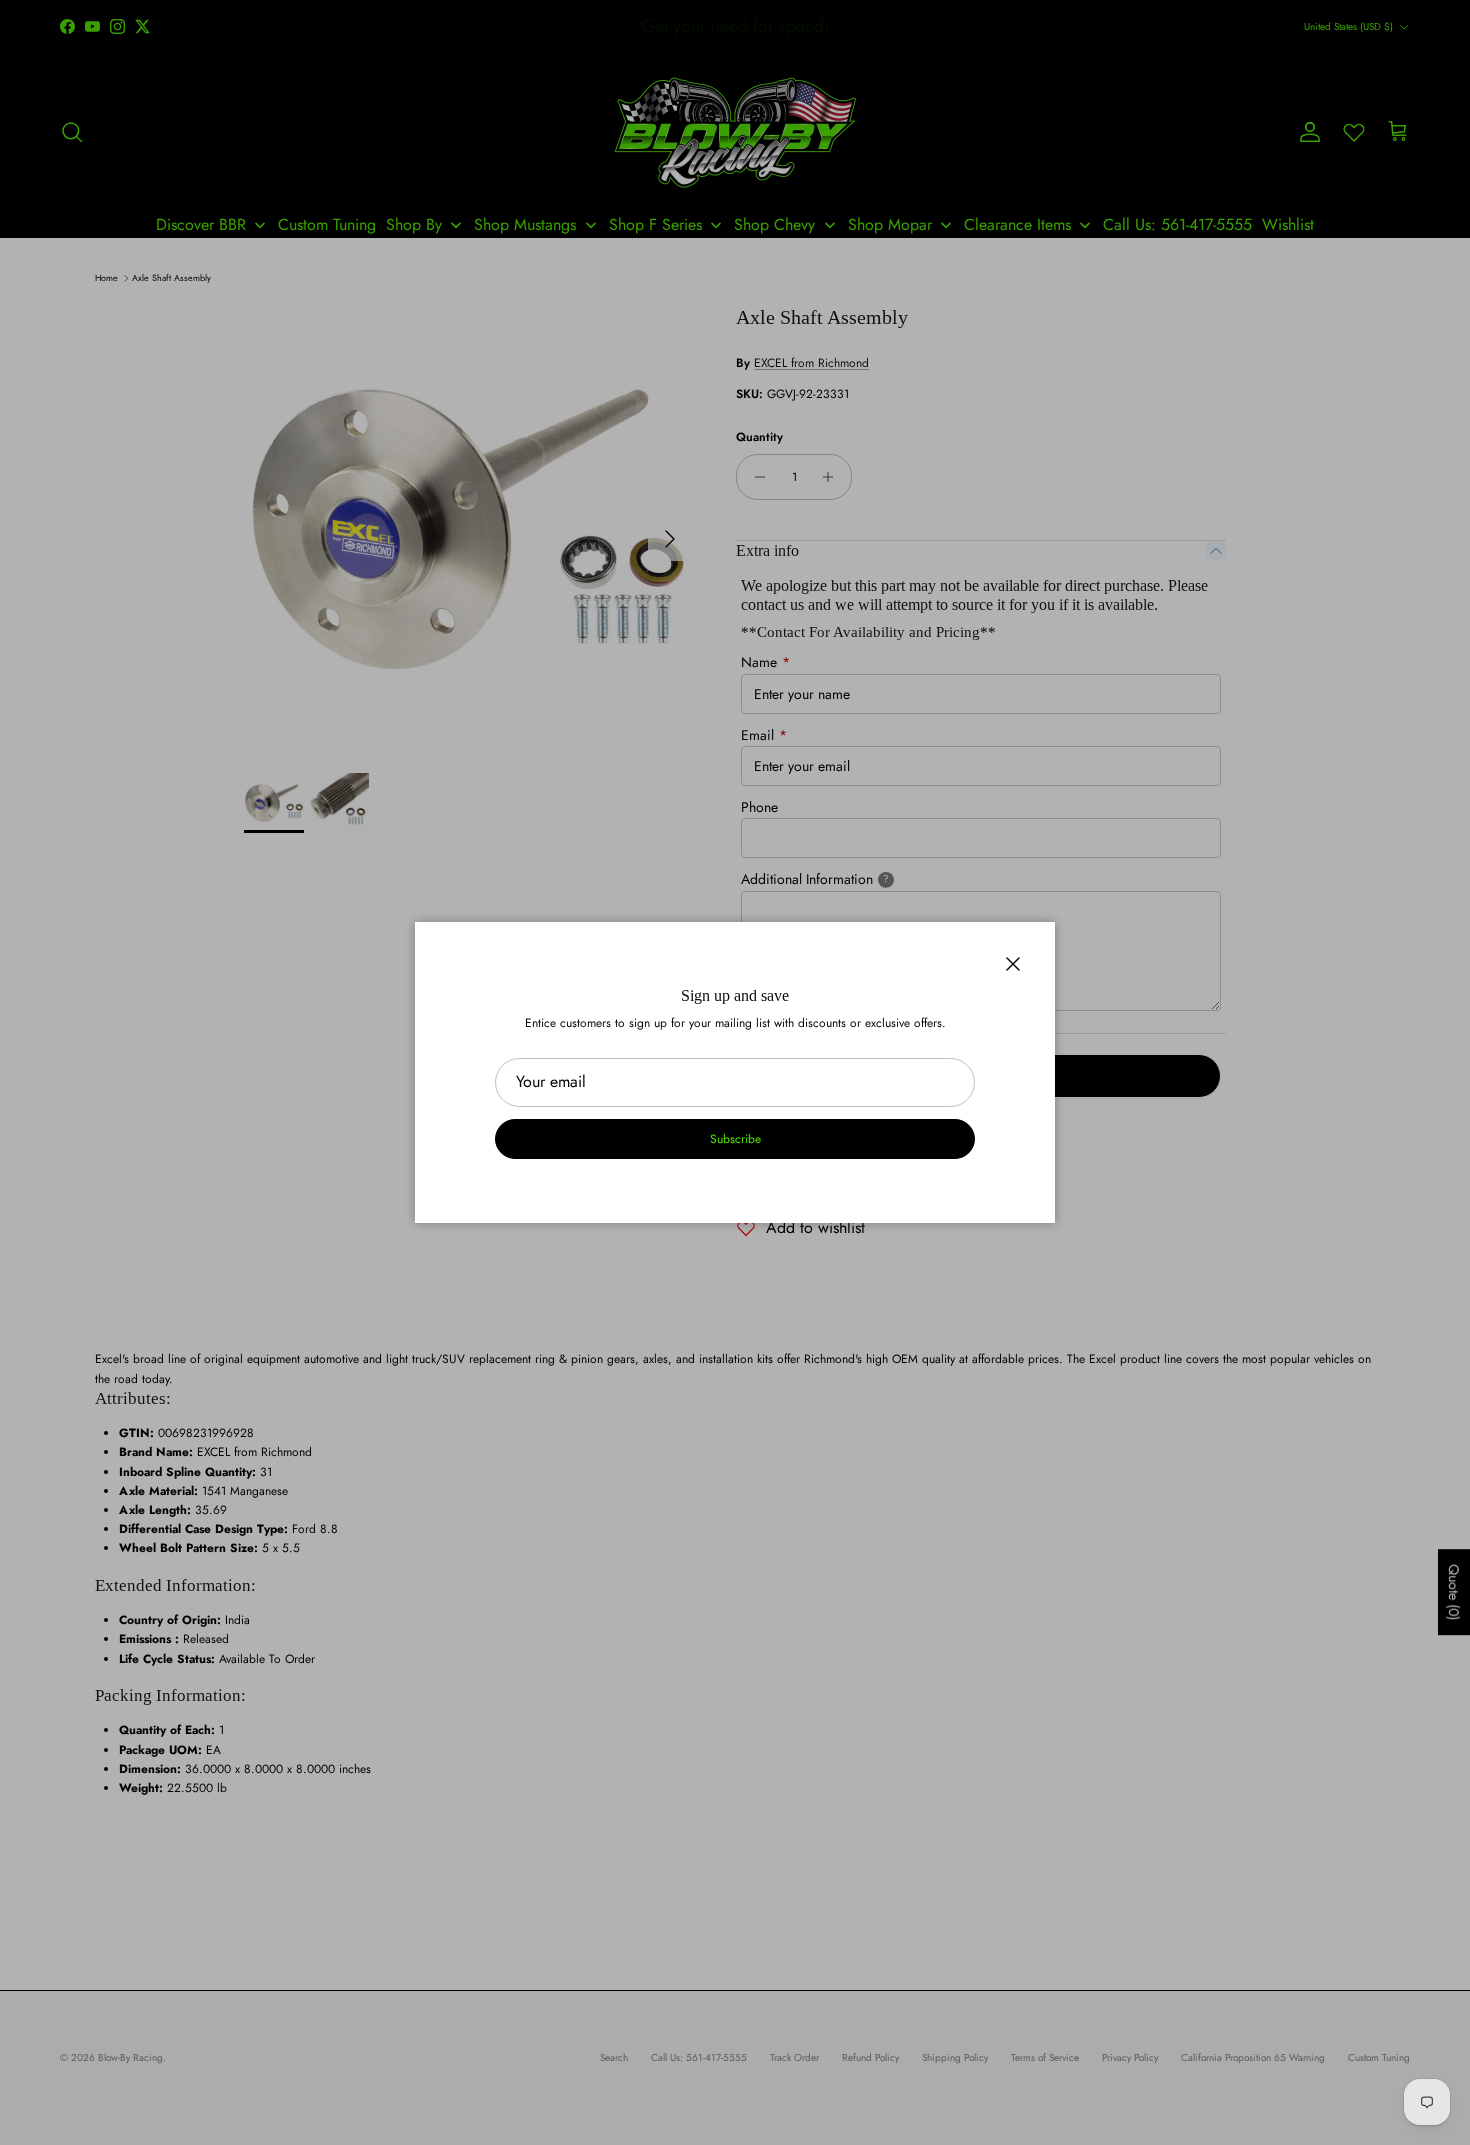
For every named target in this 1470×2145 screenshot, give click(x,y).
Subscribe (735, 1139)
